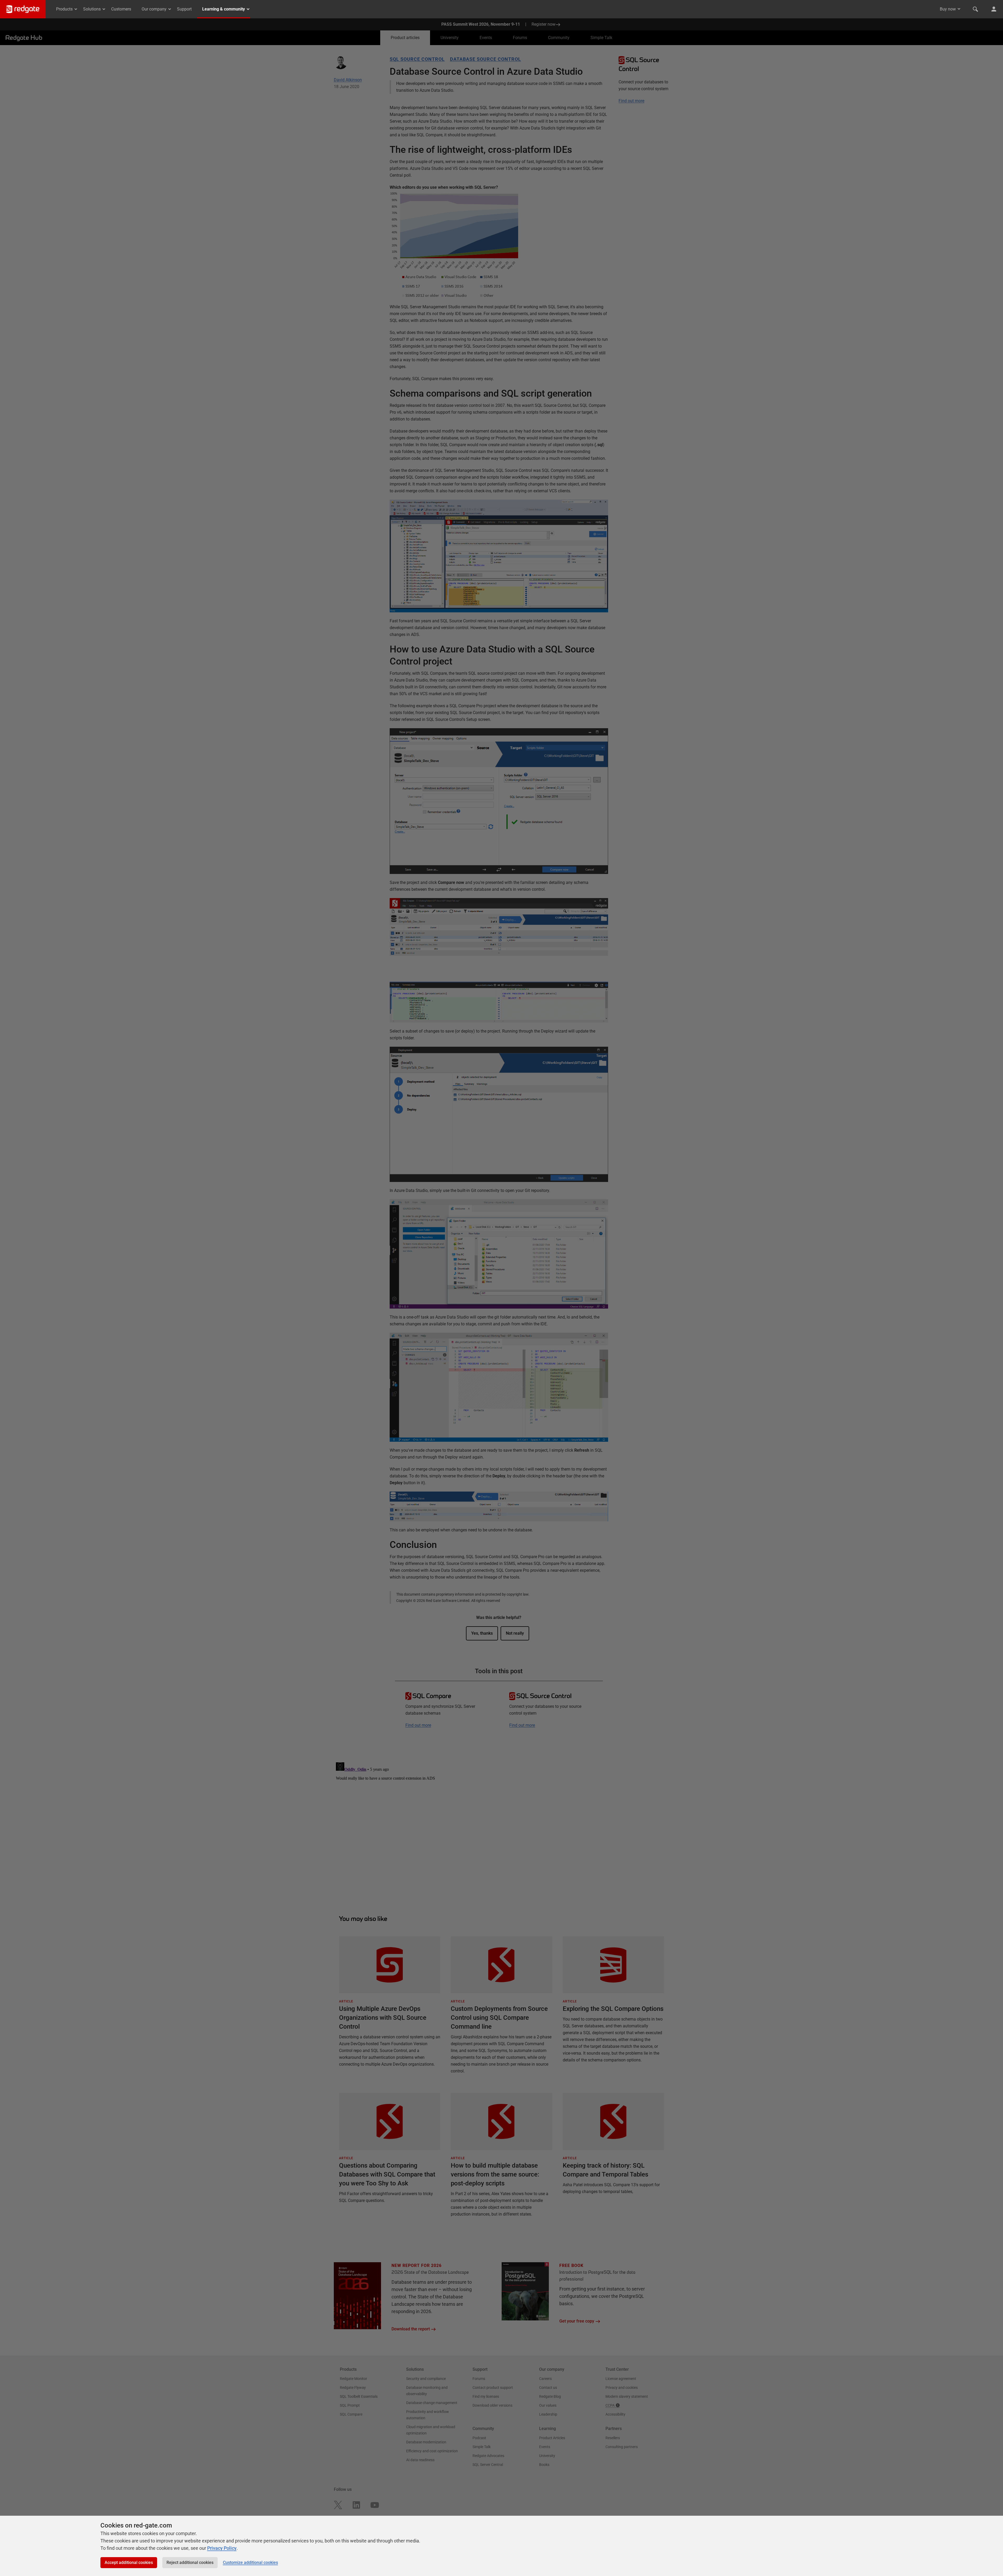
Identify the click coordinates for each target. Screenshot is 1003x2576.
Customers (121, 9)
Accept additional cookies (129, 2563)
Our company (154, 9)
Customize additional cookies (250, 2563)
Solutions (92, 9)
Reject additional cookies (190, 2563)
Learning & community (224, 9)
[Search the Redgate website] (975, 9)
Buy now (948, 9)
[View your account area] (994, 9)
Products (64, 9)
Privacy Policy (222, 2548)
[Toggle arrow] (959, 9)
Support (184, 9)
